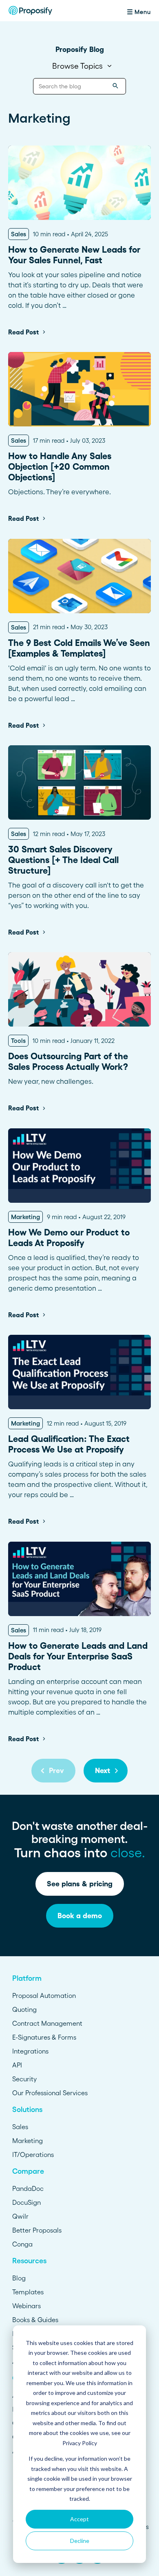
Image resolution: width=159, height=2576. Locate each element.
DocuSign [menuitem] (26, 2202)
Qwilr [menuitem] (20, 2216)
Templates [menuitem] (28, 2292)
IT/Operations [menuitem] (33, 2155)
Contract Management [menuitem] (47, 2023)
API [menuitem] (17, 2065)
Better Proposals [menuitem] (37, 2230)
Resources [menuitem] (29, 2261)
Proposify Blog (80, 49)
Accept (79, 2519)
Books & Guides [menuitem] (35, 2320)
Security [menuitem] (24, 2079)
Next (103, 1771)
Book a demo (80, 1916)
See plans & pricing (80, 1884)
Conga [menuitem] (22, 2244)
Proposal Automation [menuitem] (44, 1995)
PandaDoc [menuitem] (28, 2188)
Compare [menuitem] (28, 2171)
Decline (80, 2541)
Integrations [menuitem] (30, 2051)
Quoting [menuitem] (24, 2009)
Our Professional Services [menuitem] (50, 2093)
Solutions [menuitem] (27, 2110)
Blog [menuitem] (19, 2278)
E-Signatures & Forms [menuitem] (44, 2037)
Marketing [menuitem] (28, 2141)
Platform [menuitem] (27, 1978)
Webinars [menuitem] (26, 2306)
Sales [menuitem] (20, 2127)
